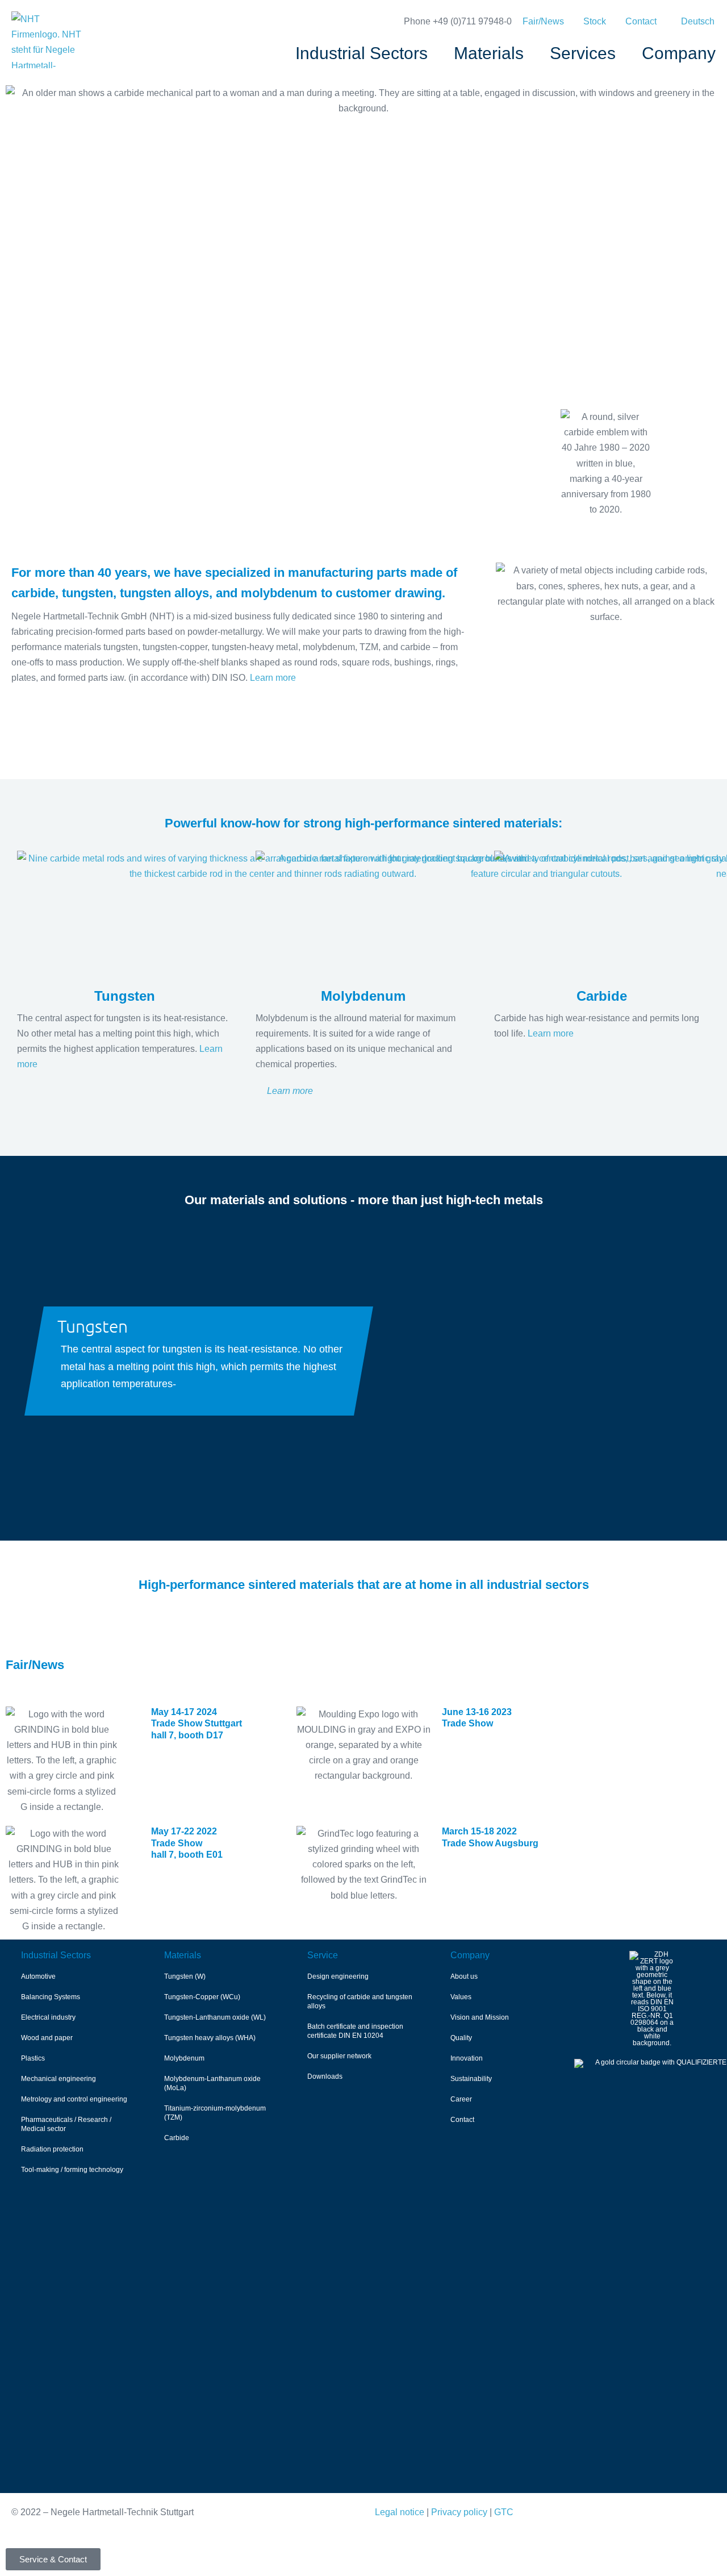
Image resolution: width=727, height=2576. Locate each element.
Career (461, 2099)
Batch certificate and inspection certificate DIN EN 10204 (355, 2031)
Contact (641, 21)
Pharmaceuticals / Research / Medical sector (66, 2124)
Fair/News (543, 21)
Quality (461, 2038)
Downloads (325, 2076)
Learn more (273, 678)
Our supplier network (339, 2056)
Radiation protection (52, 2149)
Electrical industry (48, 2017)
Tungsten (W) (185, 1976)
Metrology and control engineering (74, 2099)
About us (464, 1976)
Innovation (467, 2058)
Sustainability (471, 2079)
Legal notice (400, 2512)
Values (461, 1997)
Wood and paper (47, 2038)
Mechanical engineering (59, 2079)
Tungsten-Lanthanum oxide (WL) (215, 2017)
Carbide (177, 2138)
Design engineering (338, 1976)
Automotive (38, 1976)
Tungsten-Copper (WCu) (202, 1997)
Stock (595, 21)
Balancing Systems (51, 1997)
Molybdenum (184, 2058)
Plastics (33, 2058)
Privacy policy (459, 2512)
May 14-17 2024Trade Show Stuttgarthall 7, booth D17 (197, 1724)
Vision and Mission (480, 2017)
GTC (504, 2512)
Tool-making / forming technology (72, 2170)
